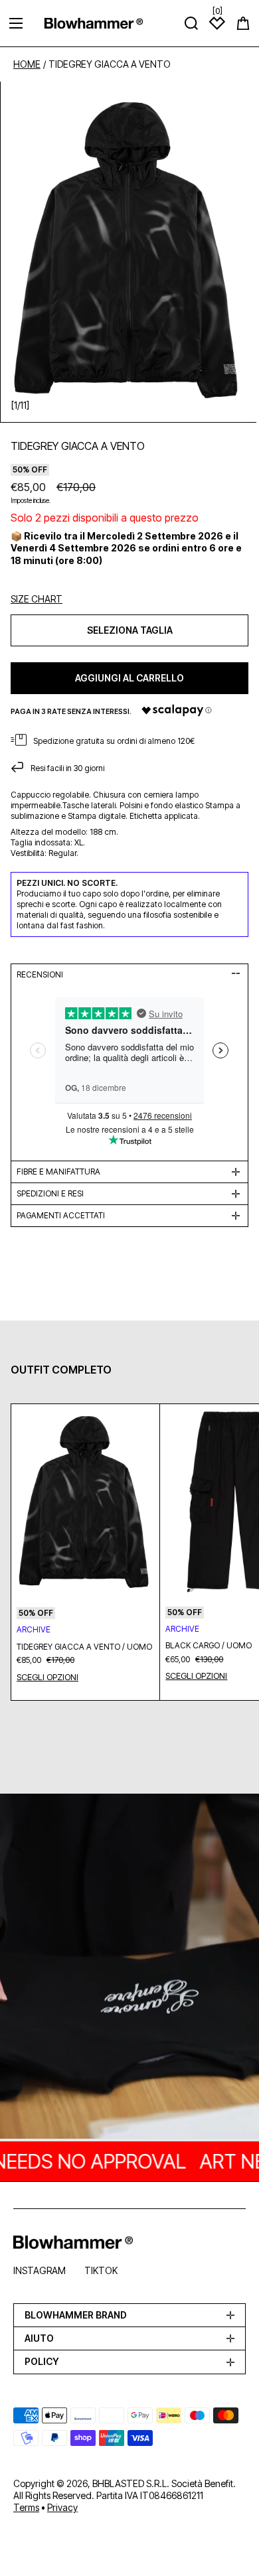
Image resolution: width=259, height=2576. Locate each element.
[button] (243, 23)
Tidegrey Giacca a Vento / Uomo (84, 1647)
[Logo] (94, 23)
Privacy (62, 2507)
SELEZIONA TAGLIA (130, 630)
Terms (26, 2507)
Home (27, 64)
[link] (129, 1968)
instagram (40, 2270)
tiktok (101, 2270)
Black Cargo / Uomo (209, 1646)
